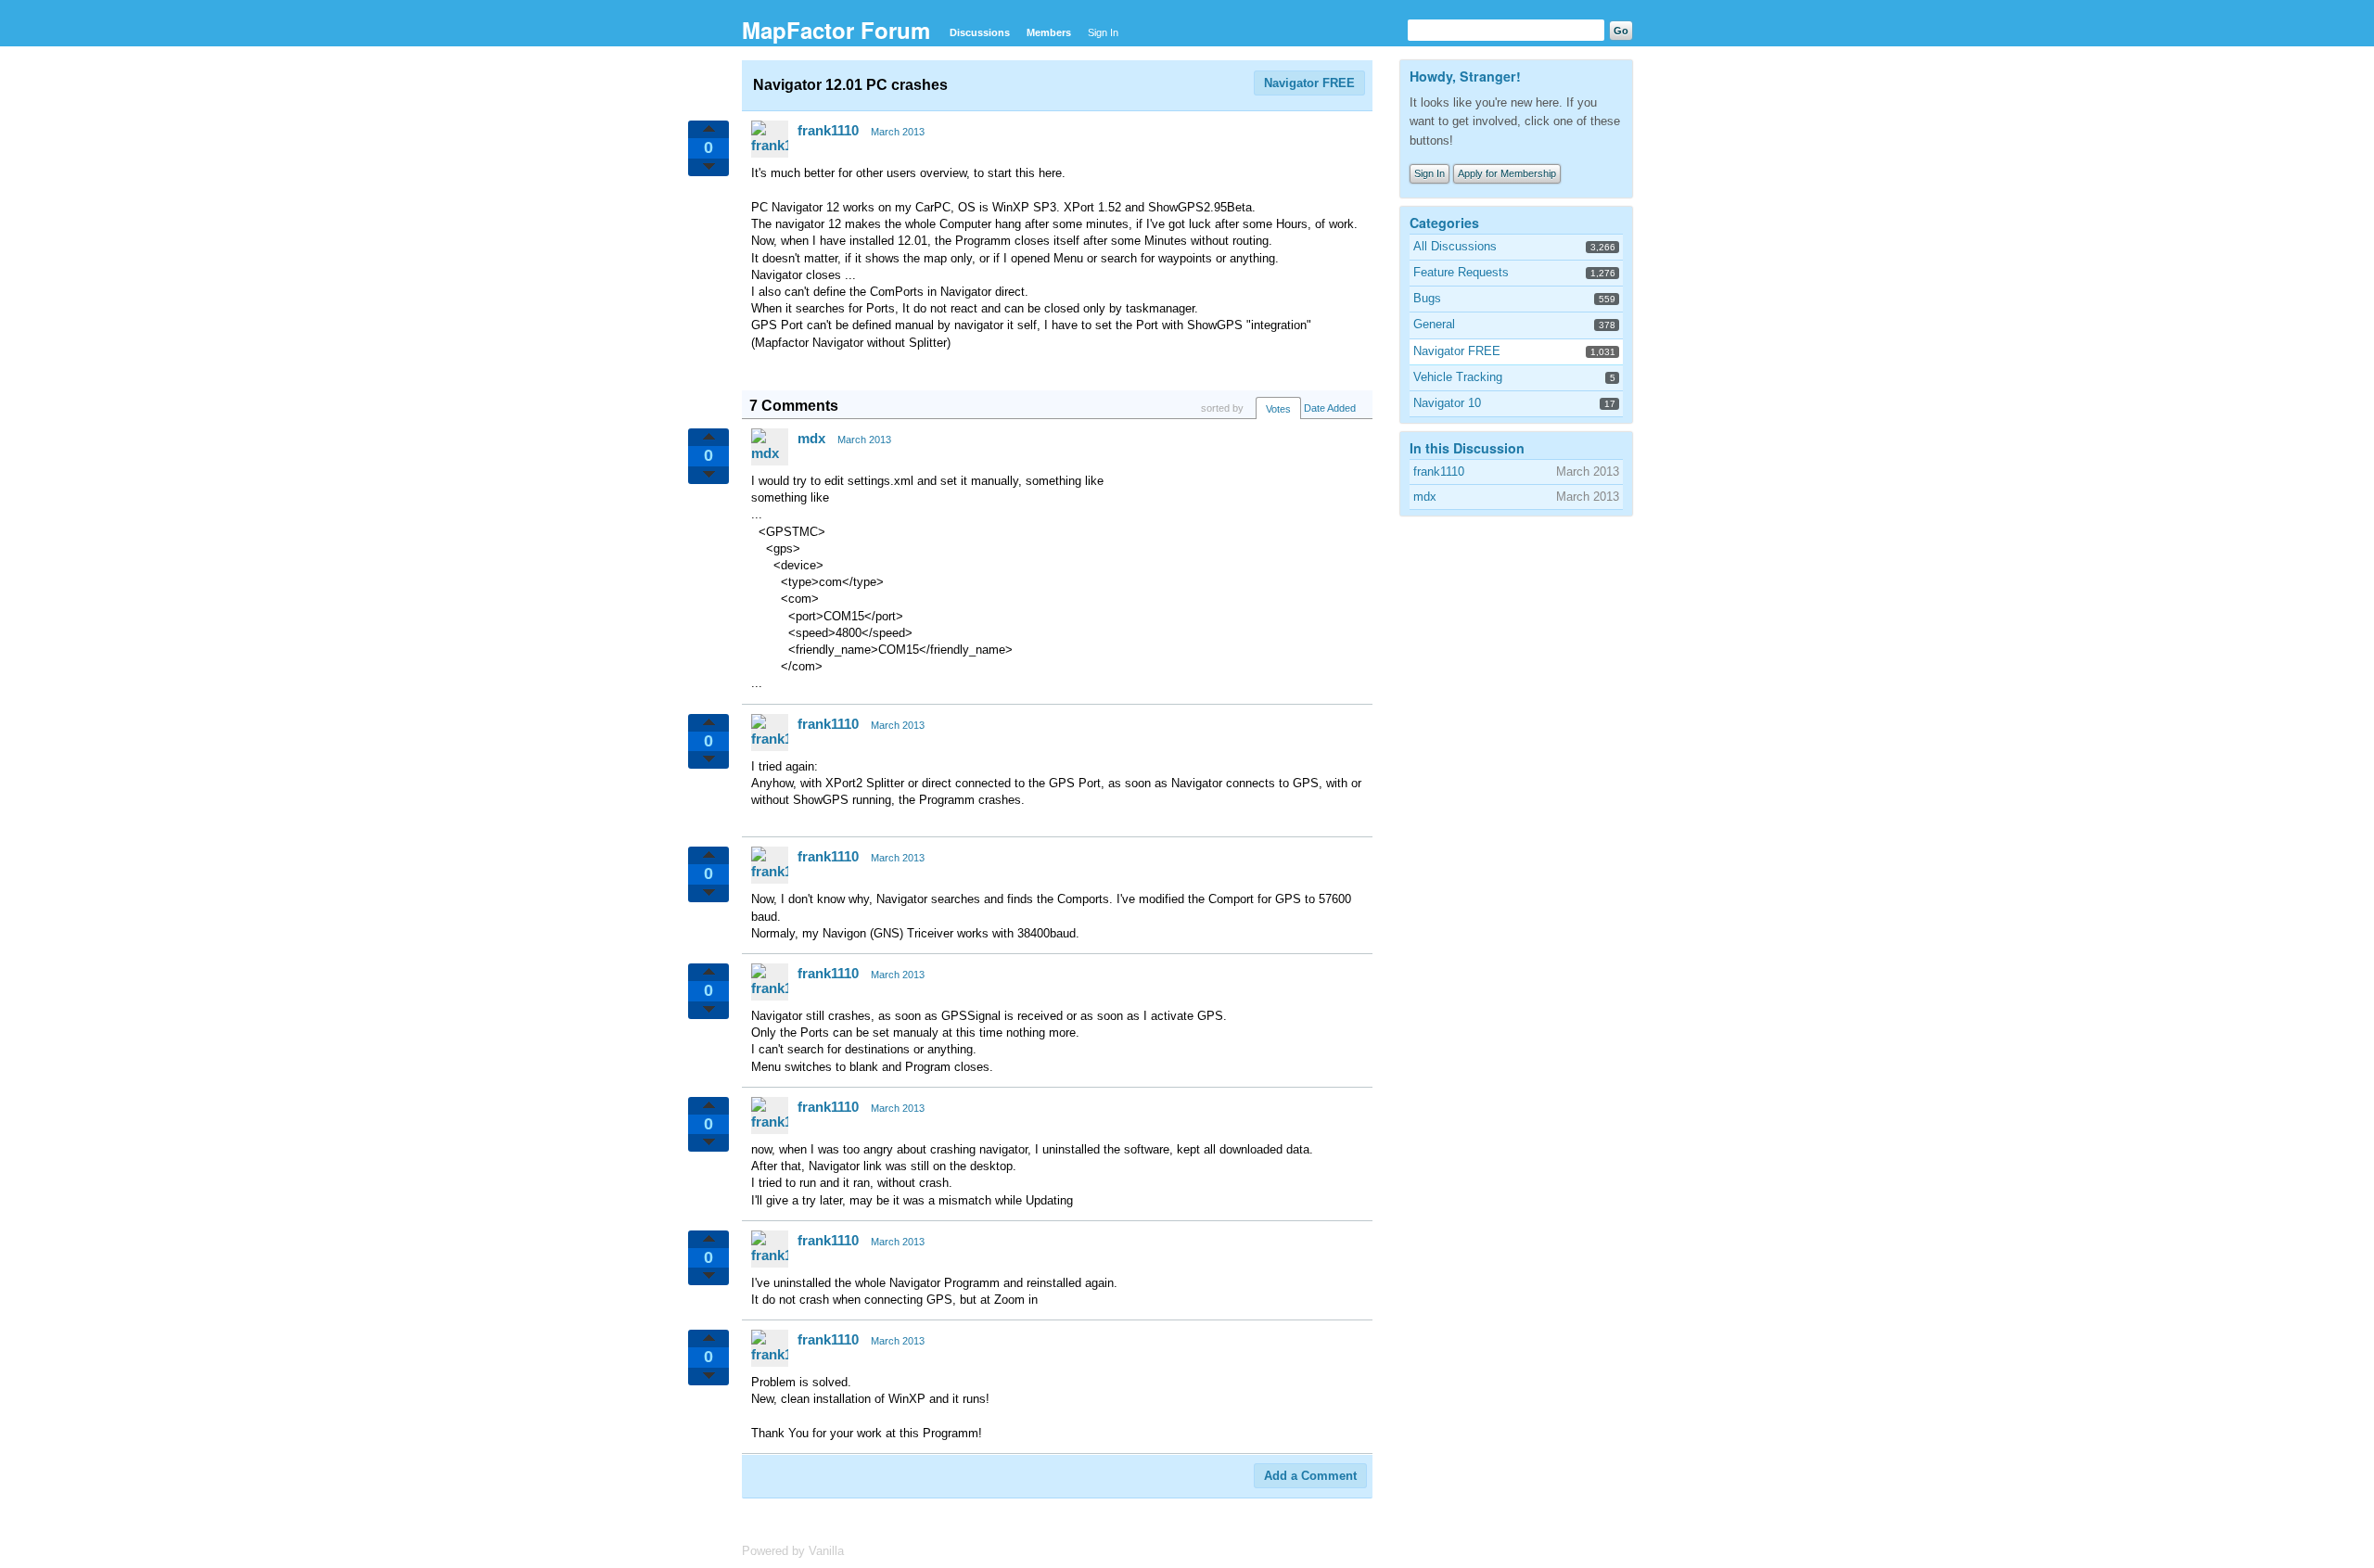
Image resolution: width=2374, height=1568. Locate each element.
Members (1049, 32)
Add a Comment (1310, 1476)
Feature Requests (1461, 272)
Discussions (980, 32)
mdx (811, 438)
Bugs (1427, 298)
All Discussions (1455, 246)
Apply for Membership (1507, 173)
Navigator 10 (1447, 403)
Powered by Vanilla (793, 1551)
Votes (1278, 409)
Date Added (1330, 408)
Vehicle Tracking (1458, 377)
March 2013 (898, 132)
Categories (1444, 223)
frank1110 (828, 130)
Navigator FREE (1309, 83)
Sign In (1103, 32)
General (1434, 324)
